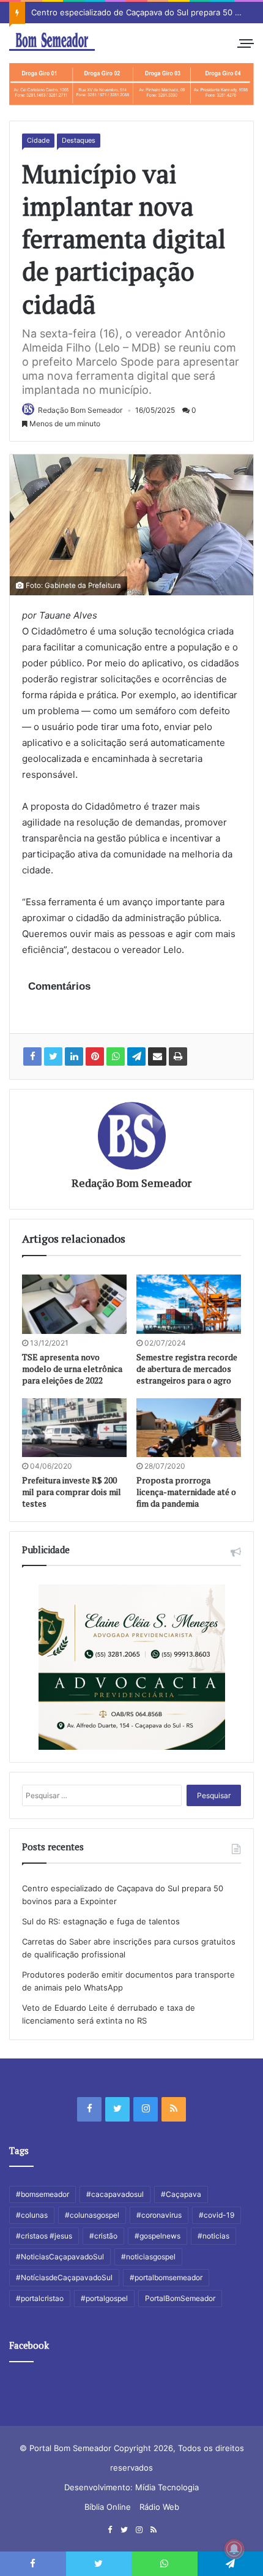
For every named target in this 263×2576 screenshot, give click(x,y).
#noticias (213, 2236)
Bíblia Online (108, 2507)
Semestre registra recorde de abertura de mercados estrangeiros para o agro (187, 1369)
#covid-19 (217, 2215)
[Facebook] (89, 2109)
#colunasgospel (92, 2215)
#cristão (103, 2236)
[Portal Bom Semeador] (52, 42)
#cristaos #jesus (44, 2236)
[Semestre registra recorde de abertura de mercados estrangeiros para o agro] (189, 1304)
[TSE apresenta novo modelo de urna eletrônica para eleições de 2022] (74, 1304)
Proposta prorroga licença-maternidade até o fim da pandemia (186, 1492)
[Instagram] (146, 2109)
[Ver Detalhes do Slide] (131, 84)
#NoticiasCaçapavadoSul (60, 2257)
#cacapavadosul (115, 2194)
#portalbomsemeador (166, 2277)
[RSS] (174, 2109)
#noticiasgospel (148, 2257)
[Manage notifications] (234, 2549)
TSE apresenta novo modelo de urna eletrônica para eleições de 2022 (72, 1369)
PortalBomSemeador (180, 2298)
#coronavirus (159, 2215)
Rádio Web (159, 2507)
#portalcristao (40, 2298)
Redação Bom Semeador (80, 410)
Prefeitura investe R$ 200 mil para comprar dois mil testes (72, 1492)
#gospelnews (157, 2236)
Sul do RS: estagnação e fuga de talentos (101, 1921)
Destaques (79, 140)
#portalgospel (104, 2298)
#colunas (32, 2215)
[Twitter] (117, 2109)
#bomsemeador (43, 2194)
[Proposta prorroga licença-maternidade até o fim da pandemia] (189, 1428)
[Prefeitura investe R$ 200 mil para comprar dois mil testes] (74, 1428)
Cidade (38, 140)
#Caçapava (181, 2194)
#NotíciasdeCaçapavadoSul (64, 2277)
